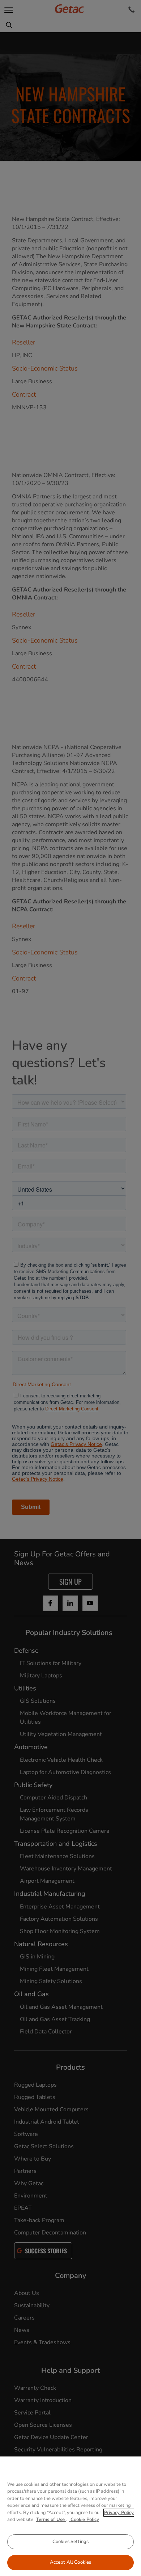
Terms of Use (51, 2519)
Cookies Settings (70, 2542)
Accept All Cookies (70, 2562)
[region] (70, 2516)
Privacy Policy (119, 2513)
